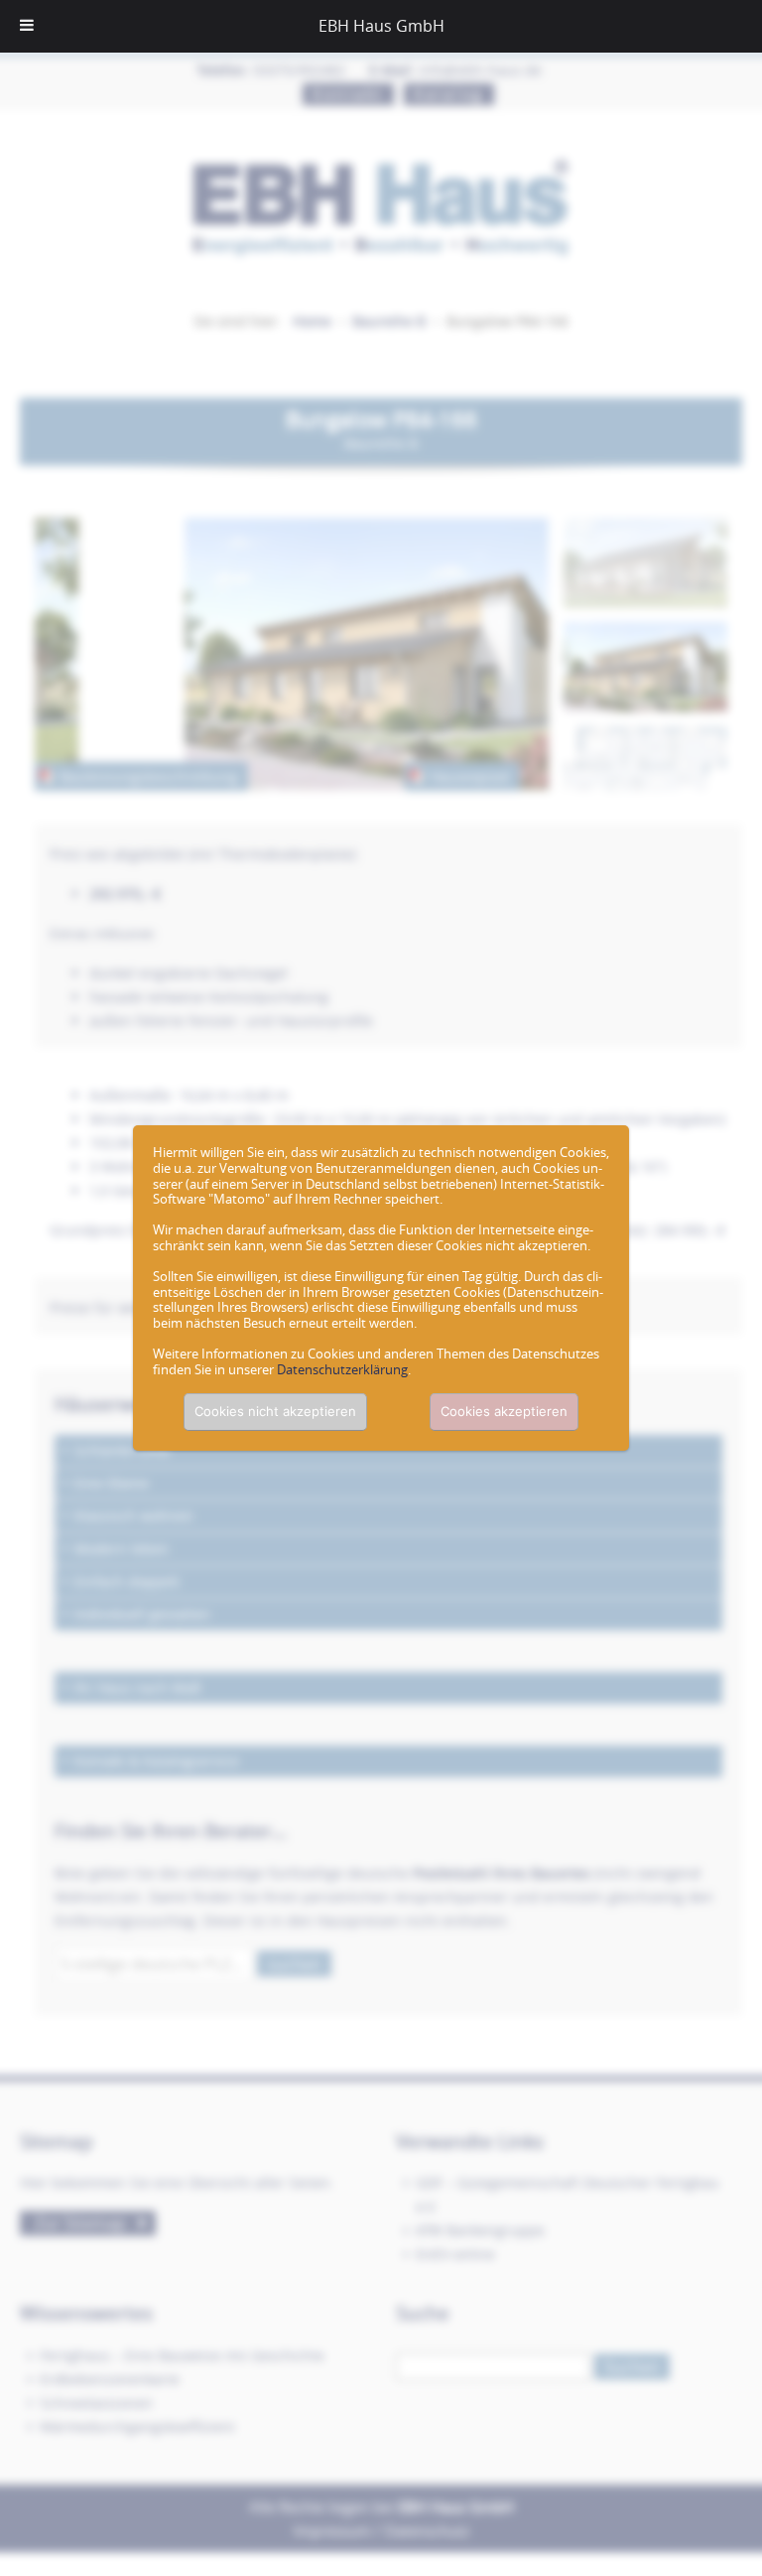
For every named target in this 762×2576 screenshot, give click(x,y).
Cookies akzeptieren (504, 1411)
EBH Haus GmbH (381, 26)
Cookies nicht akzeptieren (275, 1411)
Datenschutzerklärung (342, 1369)
